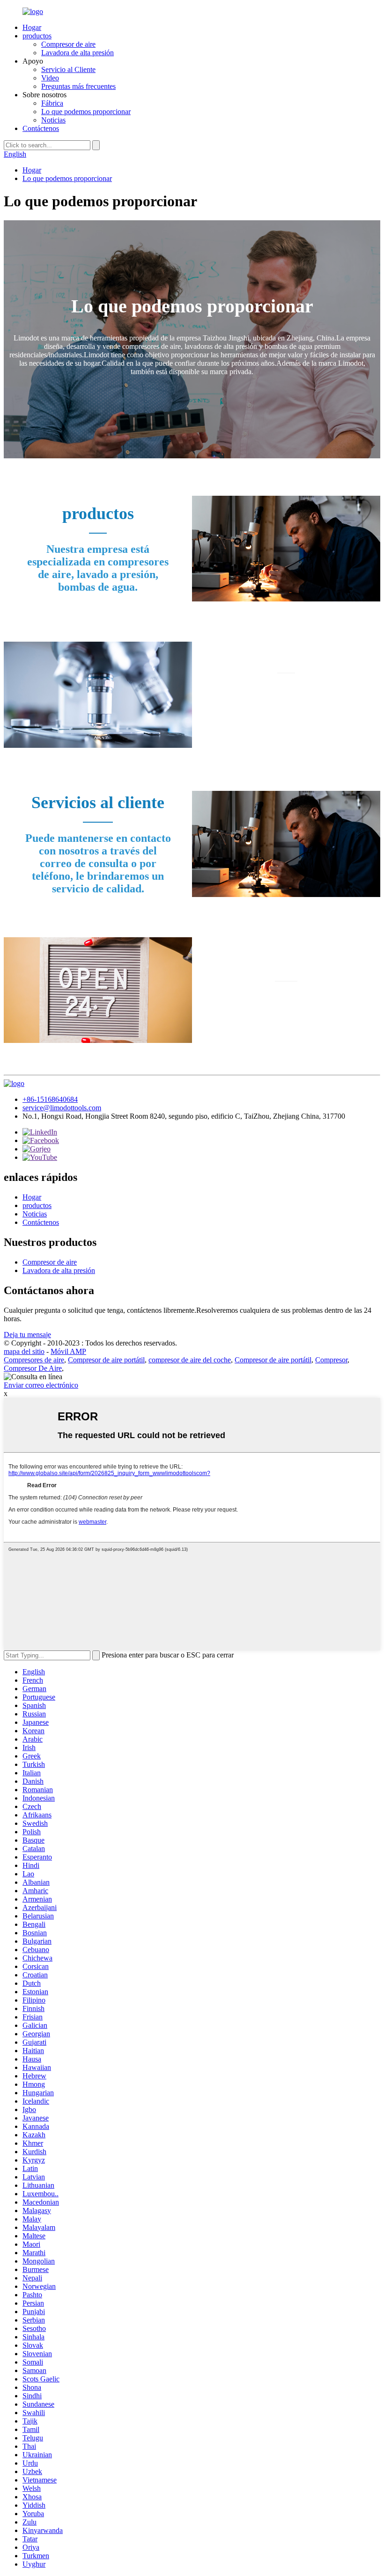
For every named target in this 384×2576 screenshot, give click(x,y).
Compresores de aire (34, 1360)
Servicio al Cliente (68, 69)
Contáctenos (41, 128)
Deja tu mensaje (27, 1335)
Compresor (331, 1360)
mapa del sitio (24, 1351)
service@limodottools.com (62, 1108)
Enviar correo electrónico (41, 1385)
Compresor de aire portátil (106, 1360)
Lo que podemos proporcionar (86, 112)
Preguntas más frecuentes (78, 86)
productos (37, 36)
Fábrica (52, 103)
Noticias (53, 120)
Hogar (32, 27)
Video (50, 78)
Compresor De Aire (33, 1368)
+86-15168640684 (50, 1099)
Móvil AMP (68, 1351)
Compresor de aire (68, 44)
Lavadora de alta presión (78, 53)
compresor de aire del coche (190, 1360)
